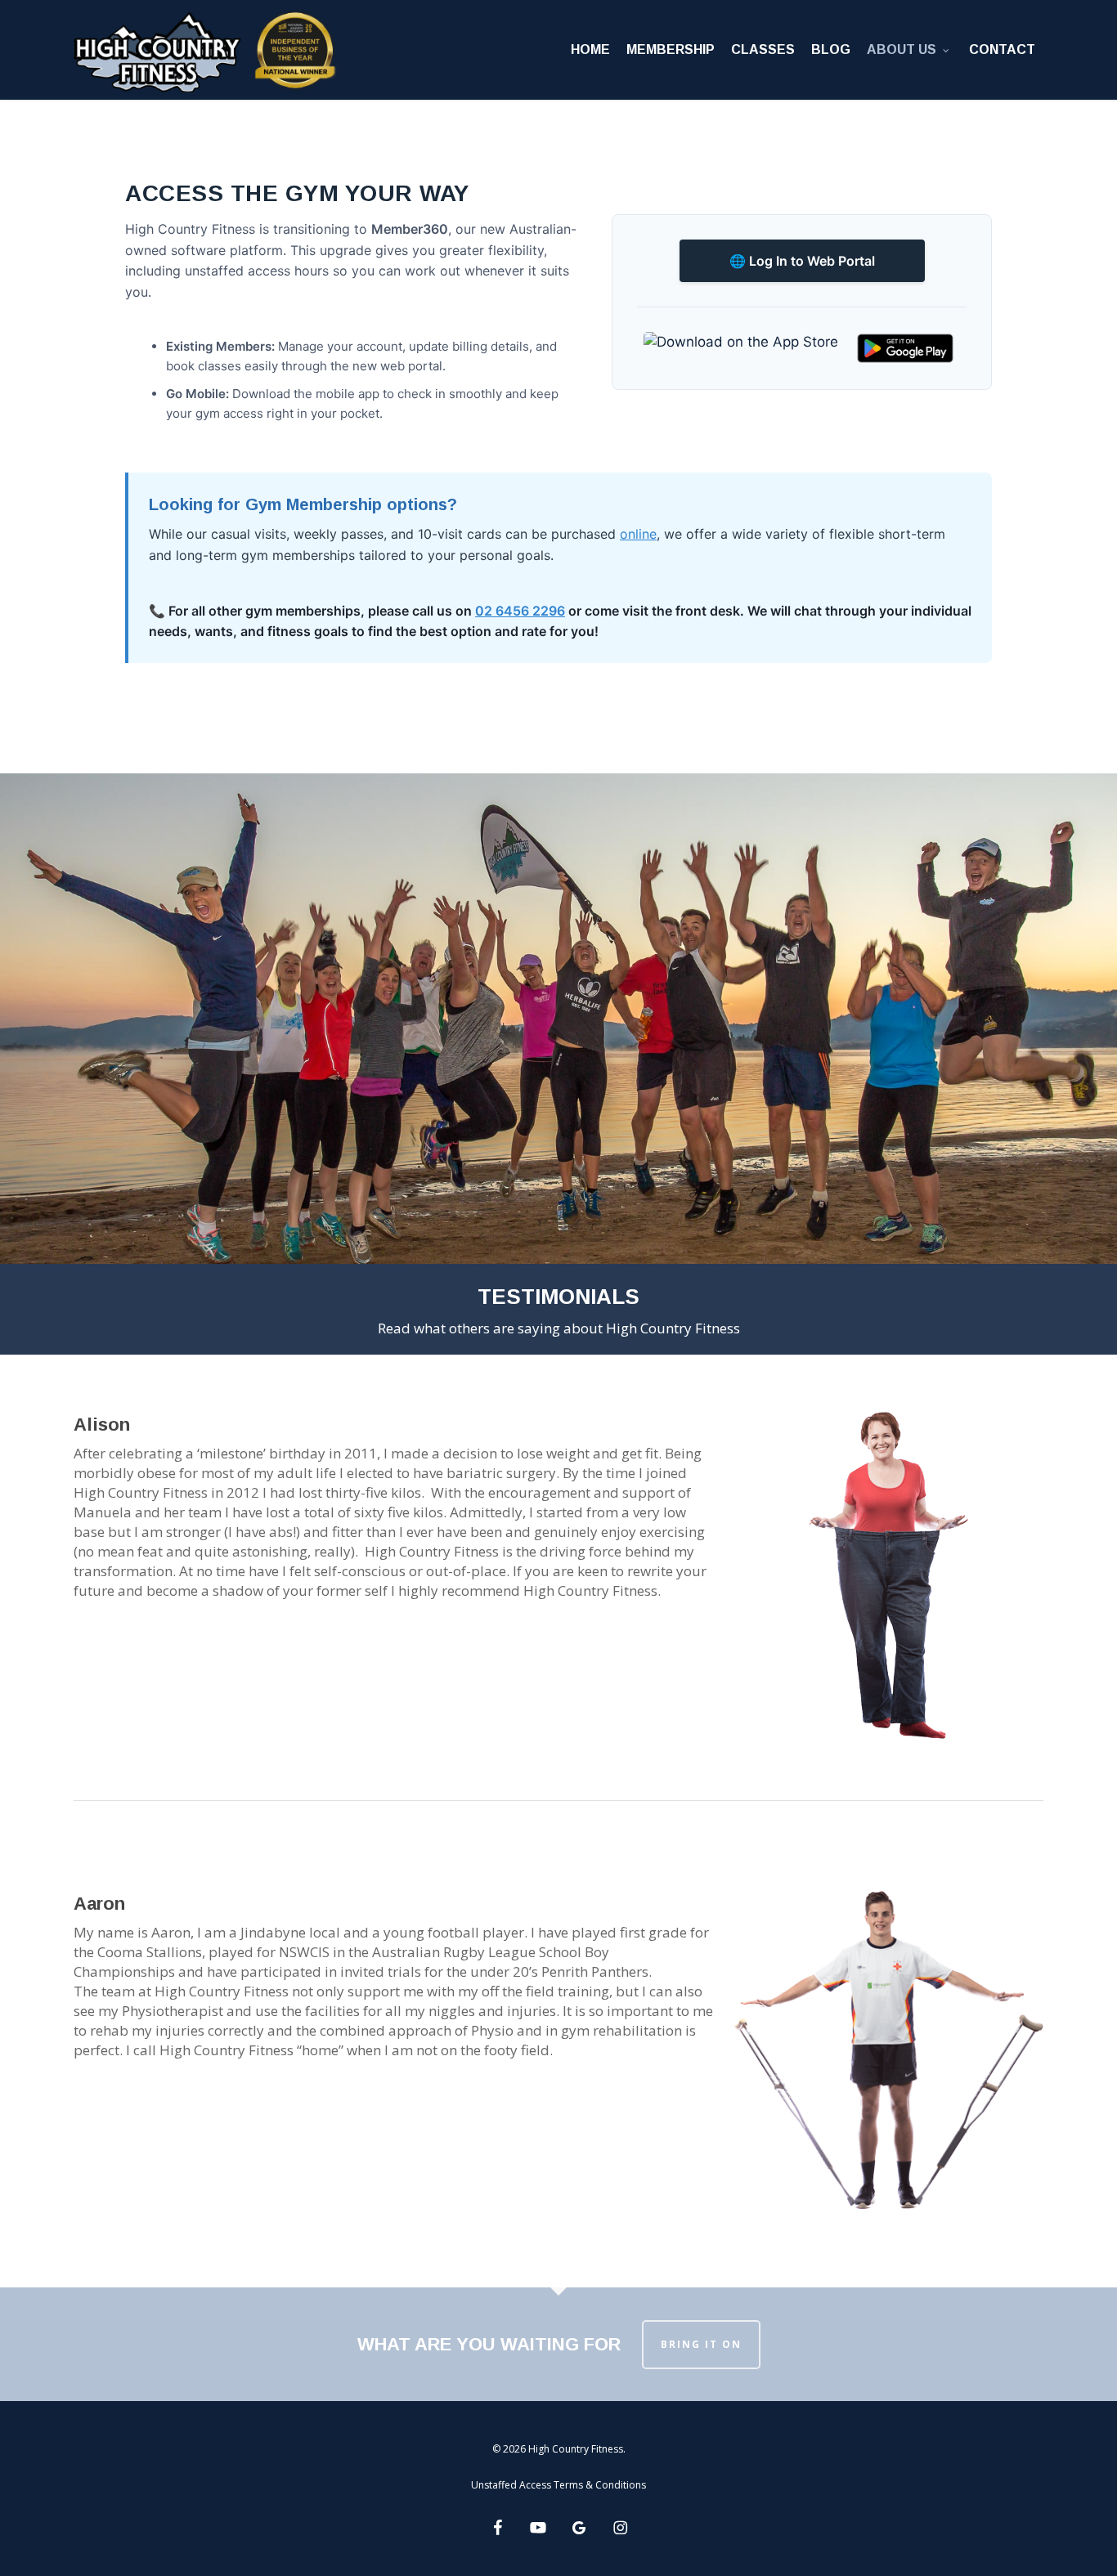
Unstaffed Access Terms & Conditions (558, 2485)
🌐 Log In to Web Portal (802, 261)
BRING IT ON (701, 2344)
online (638, 534)
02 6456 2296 (520, 611)
